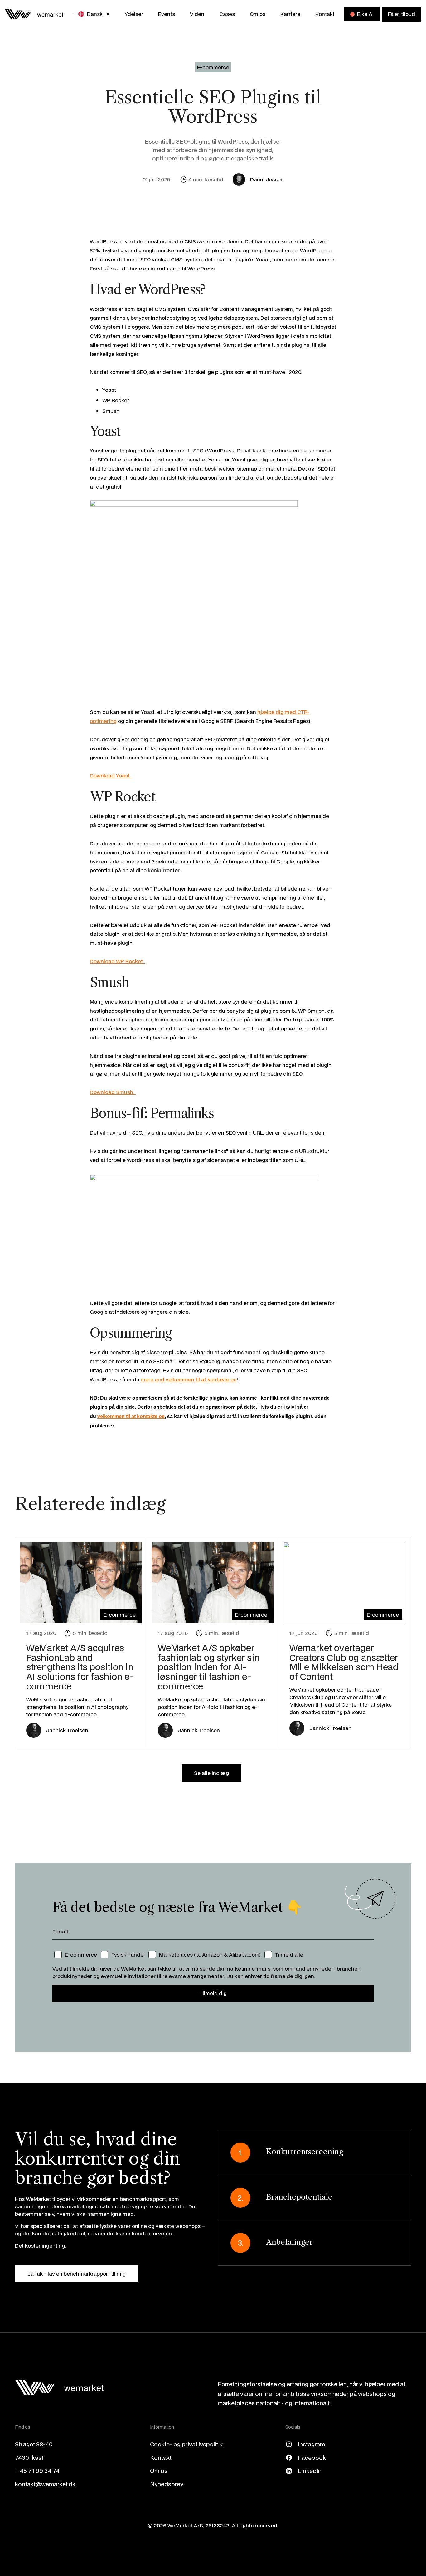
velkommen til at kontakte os (131, 1416)
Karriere (290, 14)
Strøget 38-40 (34, 2444)
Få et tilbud (402, 14)
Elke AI (365, 14)
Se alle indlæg (211, 1773)
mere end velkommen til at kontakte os (189, 1379)
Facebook (312, 2457)
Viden (197, 14)
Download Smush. (113, 1092)
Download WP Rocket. (118, 961)
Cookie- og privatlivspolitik (186, 2444)
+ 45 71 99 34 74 (37, 2471)
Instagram (311, 2444)
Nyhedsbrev (167, 2484)
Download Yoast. (111, 775)
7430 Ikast (29, 2457)
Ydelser (134, 14)
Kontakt (325, 14)
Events (167, 14)
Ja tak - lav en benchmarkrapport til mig (77, 2274)
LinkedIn (310, 2471)
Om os (258, 14)
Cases (227, 14)
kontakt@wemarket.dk (45, 2484)
